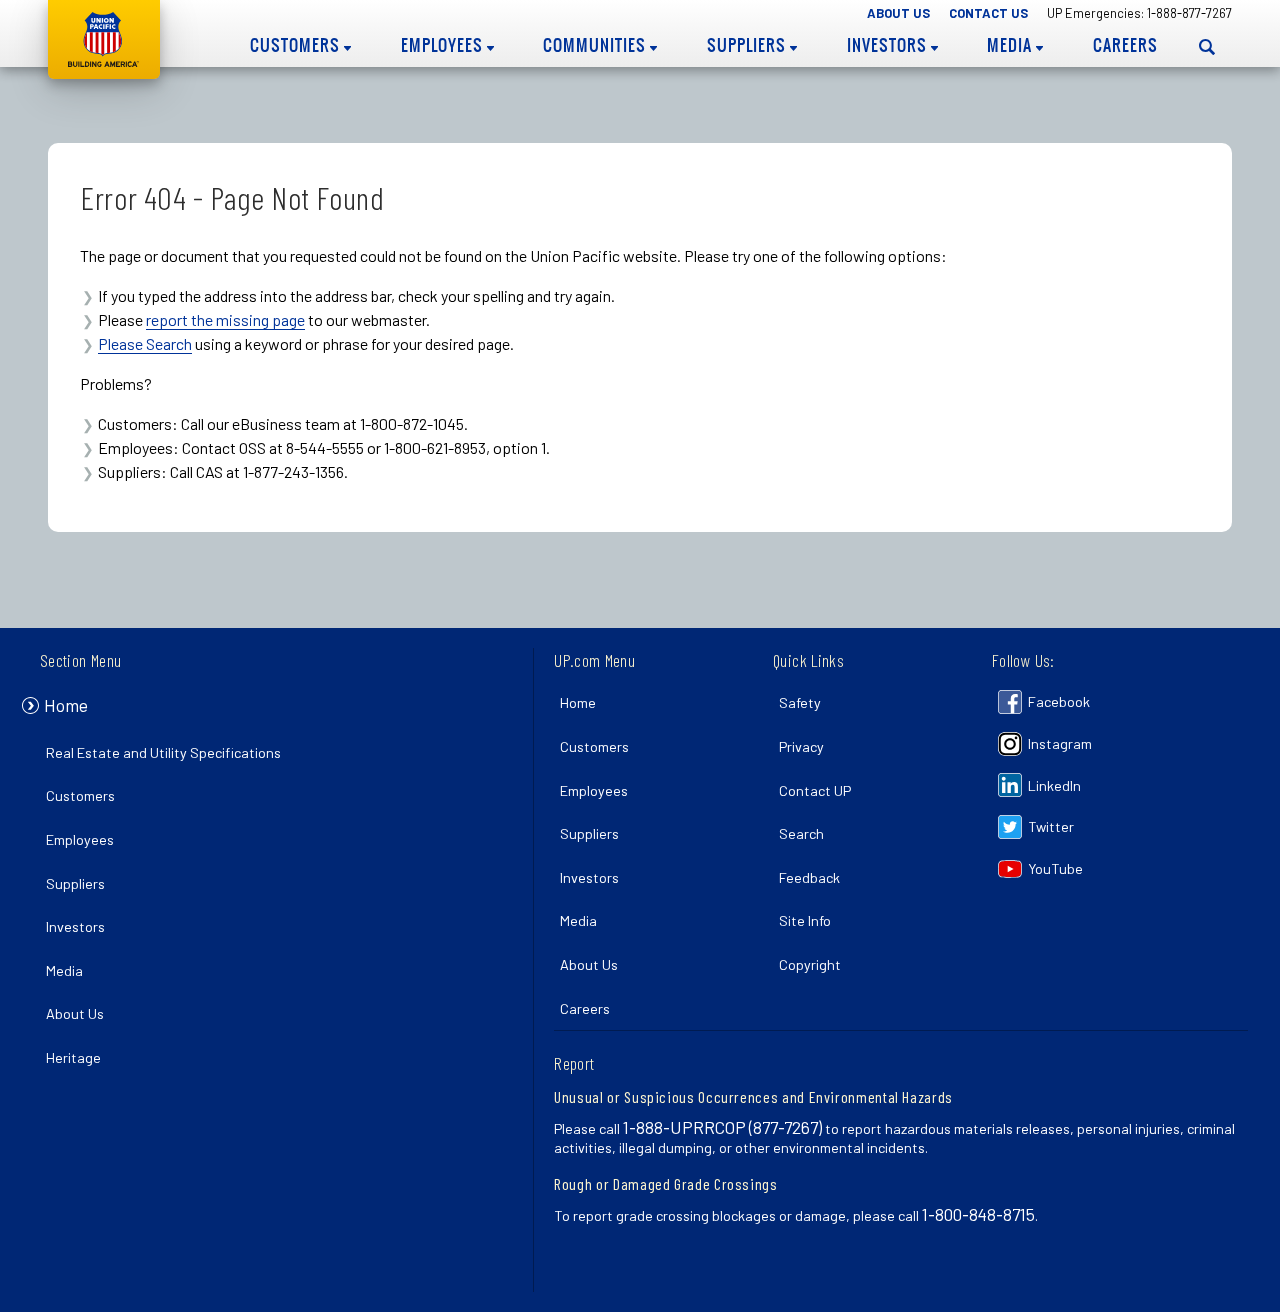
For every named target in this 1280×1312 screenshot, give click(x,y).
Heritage (73, 1057)
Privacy (801, 746)
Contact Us (988, 13)
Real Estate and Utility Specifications (163, 752)
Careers (1125, 45)
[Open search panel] (1207, 46)
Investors (889, 45)
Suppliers (748, 45)
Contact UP (815, 790)
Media (1011, 45)
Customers (297, 45)
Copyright (810, 964)
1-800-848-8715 (978, 1214)
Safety (800, 702)
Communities (596, 45)
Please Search (145, 343)
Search (801, 833)
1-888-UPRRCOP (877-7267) (722, 1127)
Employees (444, 45)
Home (66, 705)
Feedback (809, 877)
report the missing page (225, 319)
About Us (898, 13)
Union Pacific (104, 39)
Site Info (805, 920)
